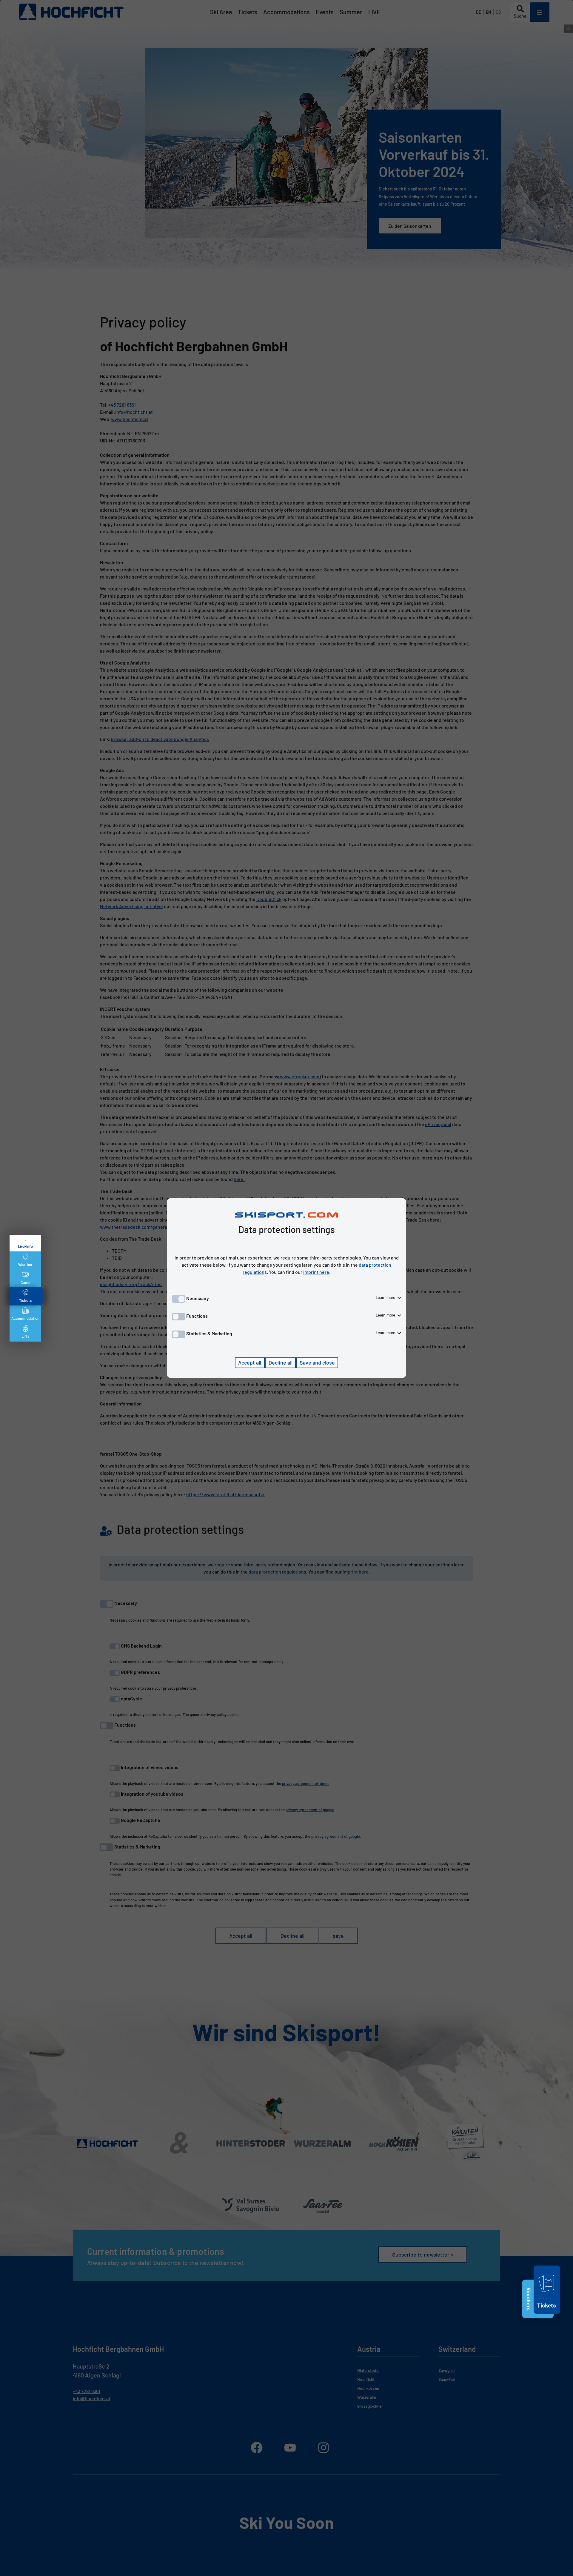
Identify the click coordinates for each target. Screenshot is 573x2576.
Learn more (386, 1298)
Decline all (281, 1362)
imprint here (316, 1272)
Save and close (317, 1362)
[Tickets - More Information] (547, 2315)
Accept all (250, 1362)
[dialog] (286, 1288)
